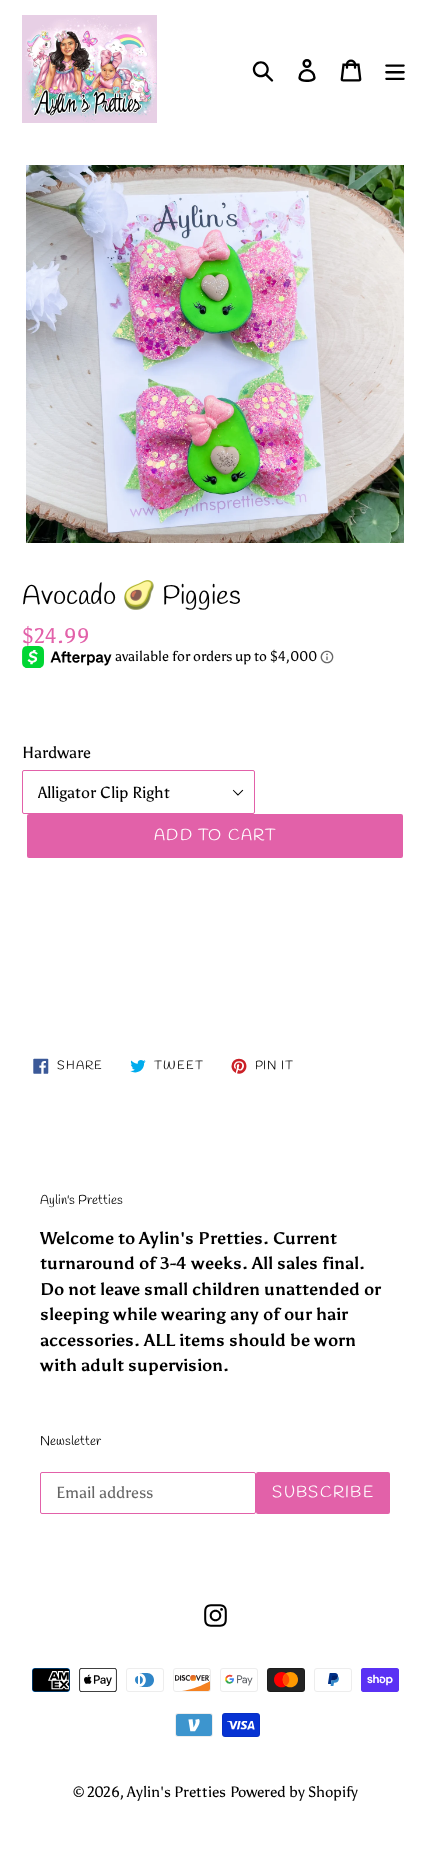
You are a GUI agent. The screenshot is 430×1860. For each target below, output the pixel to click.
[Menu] (395, 69)
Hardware (56, 752)
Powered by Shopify (294, 1792)
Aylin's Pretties (176, 1792)
